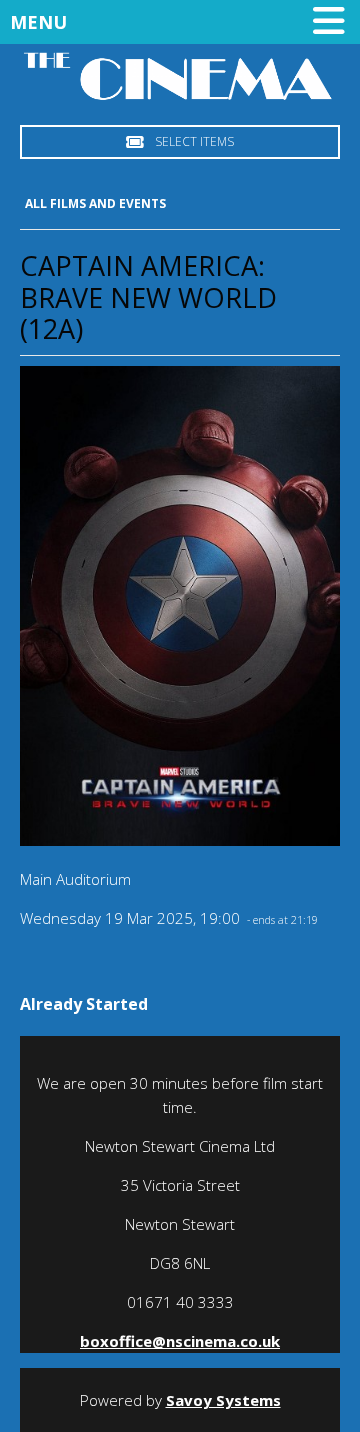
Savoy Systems (223, 1400)
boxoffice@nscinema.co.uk (180, 1341)
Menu (38, 22)
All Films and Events (95, 203)
